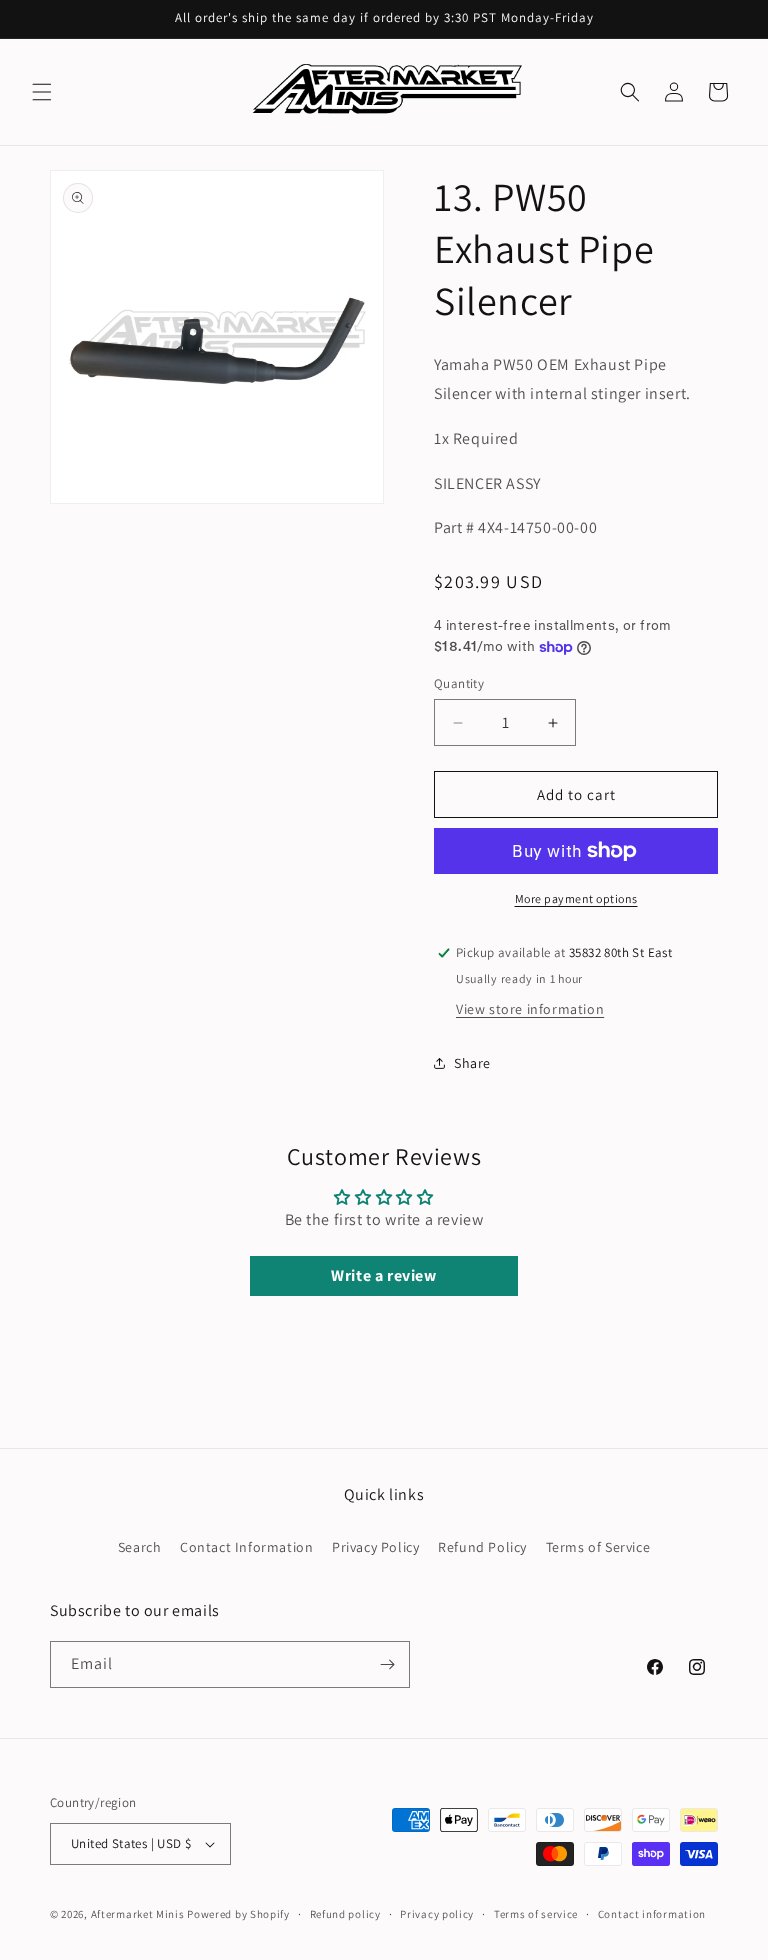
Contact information (652, 1914)
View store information (530, 1009)
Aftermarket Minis (138, 1914)
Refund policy (345, 1914)
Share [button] (472, 1063)
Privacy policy (437, 1914)
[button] (42, 92)
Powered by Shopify (238, 1914)
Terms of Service (598, 1547)
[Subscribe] (387, 1664)
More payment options (576, 898)
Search (140, 1547)
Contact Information (246, 1547)
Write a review (383, 1275)
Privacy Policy (375, 1547)
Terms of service (536, 1914)
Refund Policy (482, 1547)
